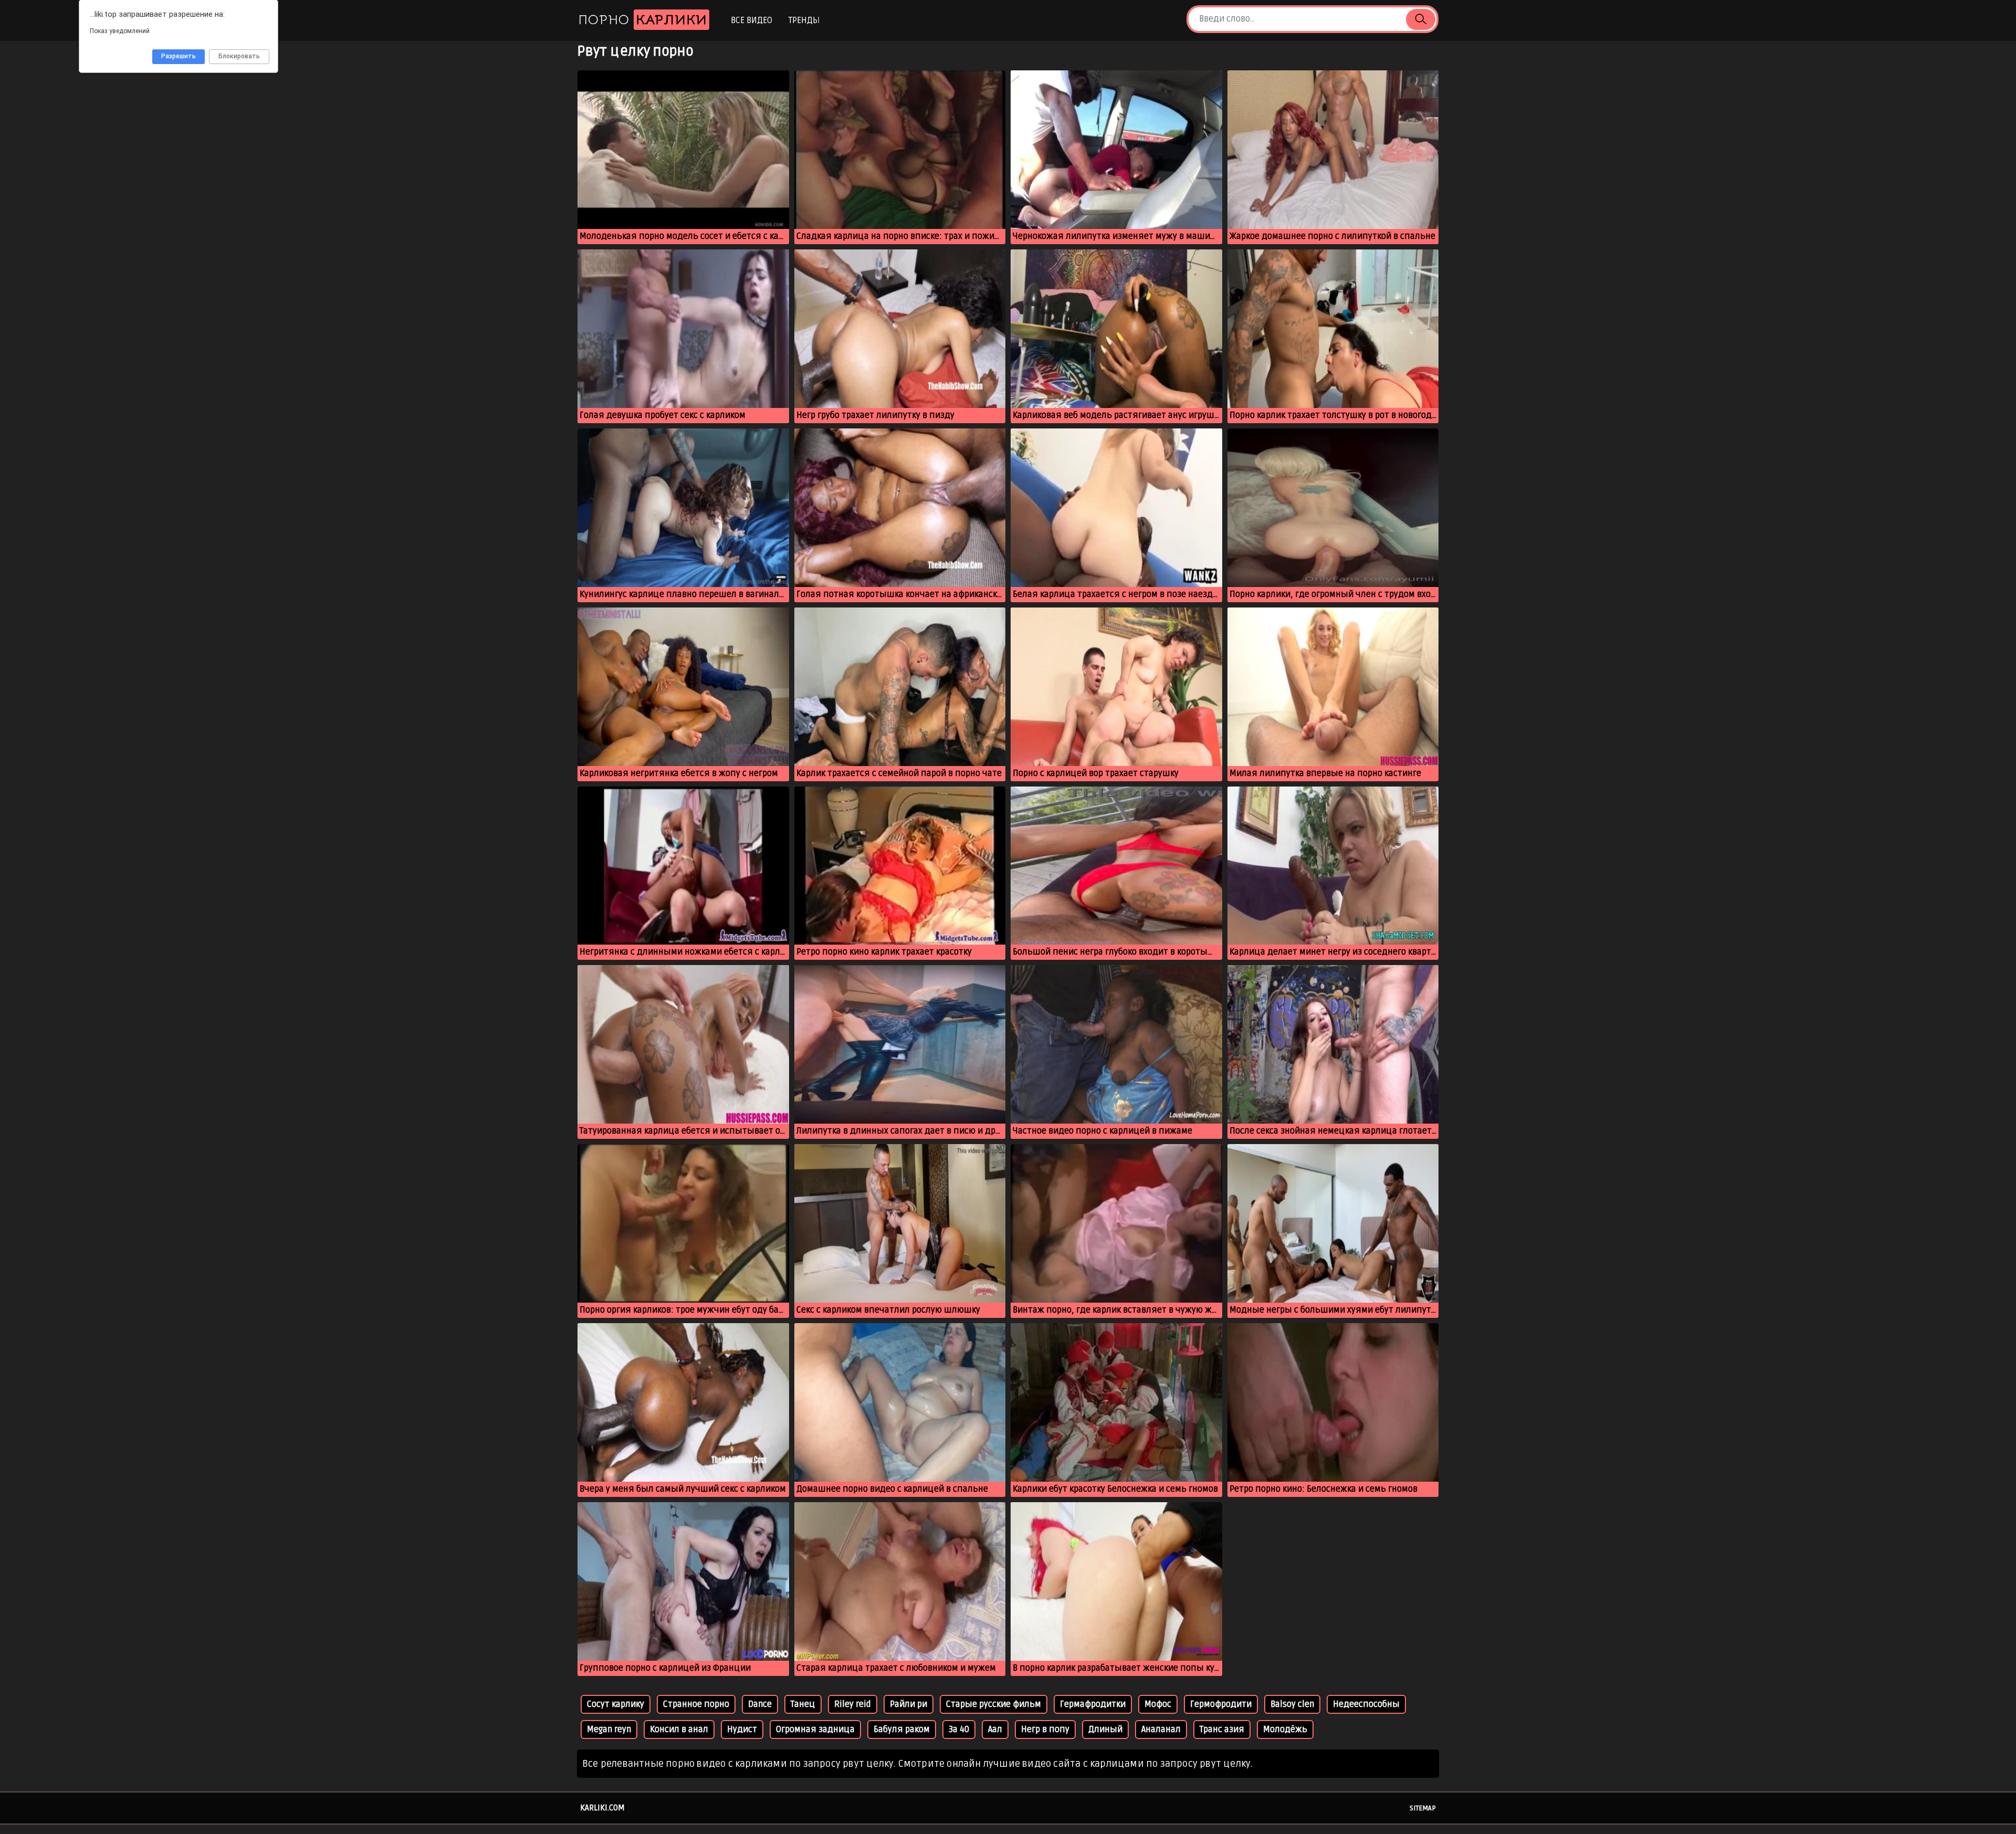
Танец (803, 1704)
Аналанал (1161, 1730)
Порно (643, 20)
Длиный (1105, 1730)
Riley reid (853, 1704)
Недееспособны (1366, 1704)
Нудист (742, 1730)
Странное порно (696, 1704)
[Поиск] (1421, 19)
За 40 (959, 1730)
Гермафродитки (1093, 1704)
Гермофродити (1221, 1704)
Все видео (752, 20)
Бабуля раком (902, 1730)
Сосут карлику (616, 1704)
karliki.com (602, 1808)
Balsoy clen (1292, 1704)
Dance (760, 1704)
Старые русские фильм (994, 1704)
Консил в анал (679, 1730)
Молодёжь (1285, 1730)
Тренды (804, 20)
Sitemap (1423, 1808)
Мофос (1158, 1704)
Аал (995, 1730)
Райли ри (909, 1704)
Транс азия (1222, 1730)
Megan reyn (609, 1730)
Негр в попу (1045, 1730)
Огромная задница (815, 1730)
